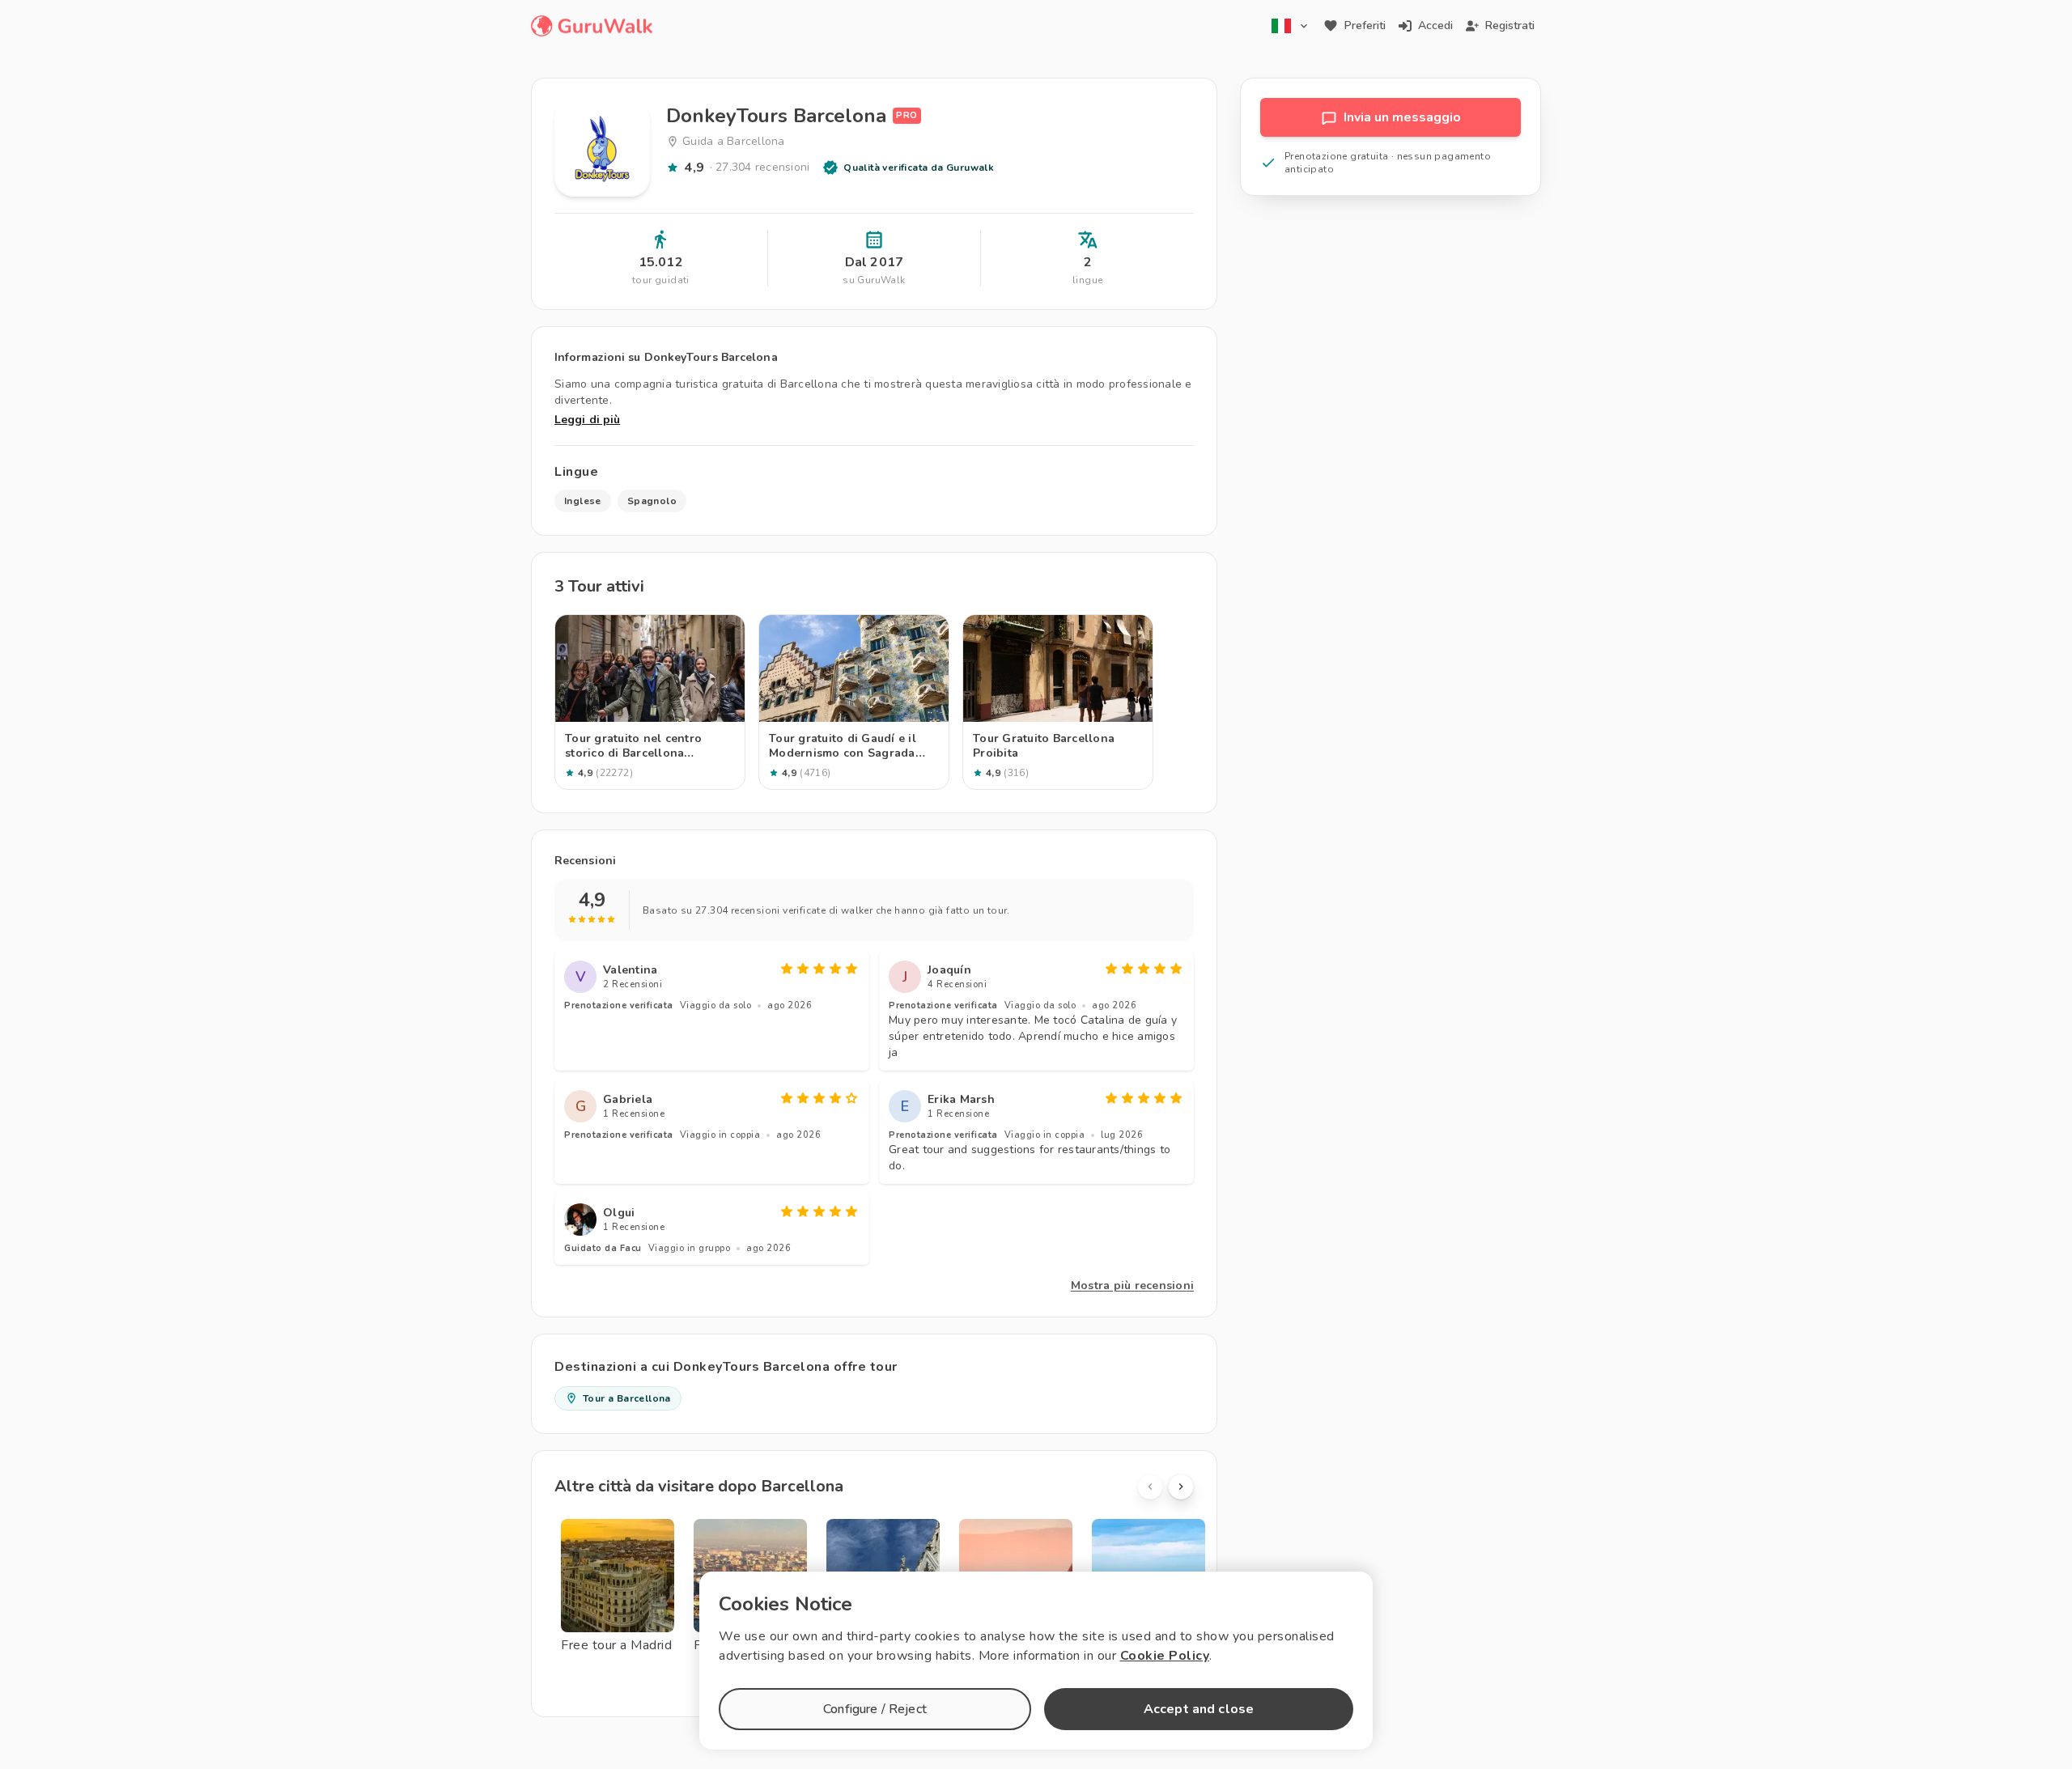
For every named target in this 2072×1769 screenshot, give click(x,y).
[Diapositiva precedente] (1150, 1487)
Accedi (1435, 25)
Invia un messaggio (1402, 117)
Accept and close (1199, 1709)
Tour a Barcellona (627, 1398)
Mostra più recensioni (1132, 1285)
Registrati (1510, 25)
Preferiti (1365, 25)
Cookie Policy (1165, 1656)
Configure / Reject (875, 1709)
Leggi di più (587, 420)
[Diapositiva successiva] (1181, 1487)
